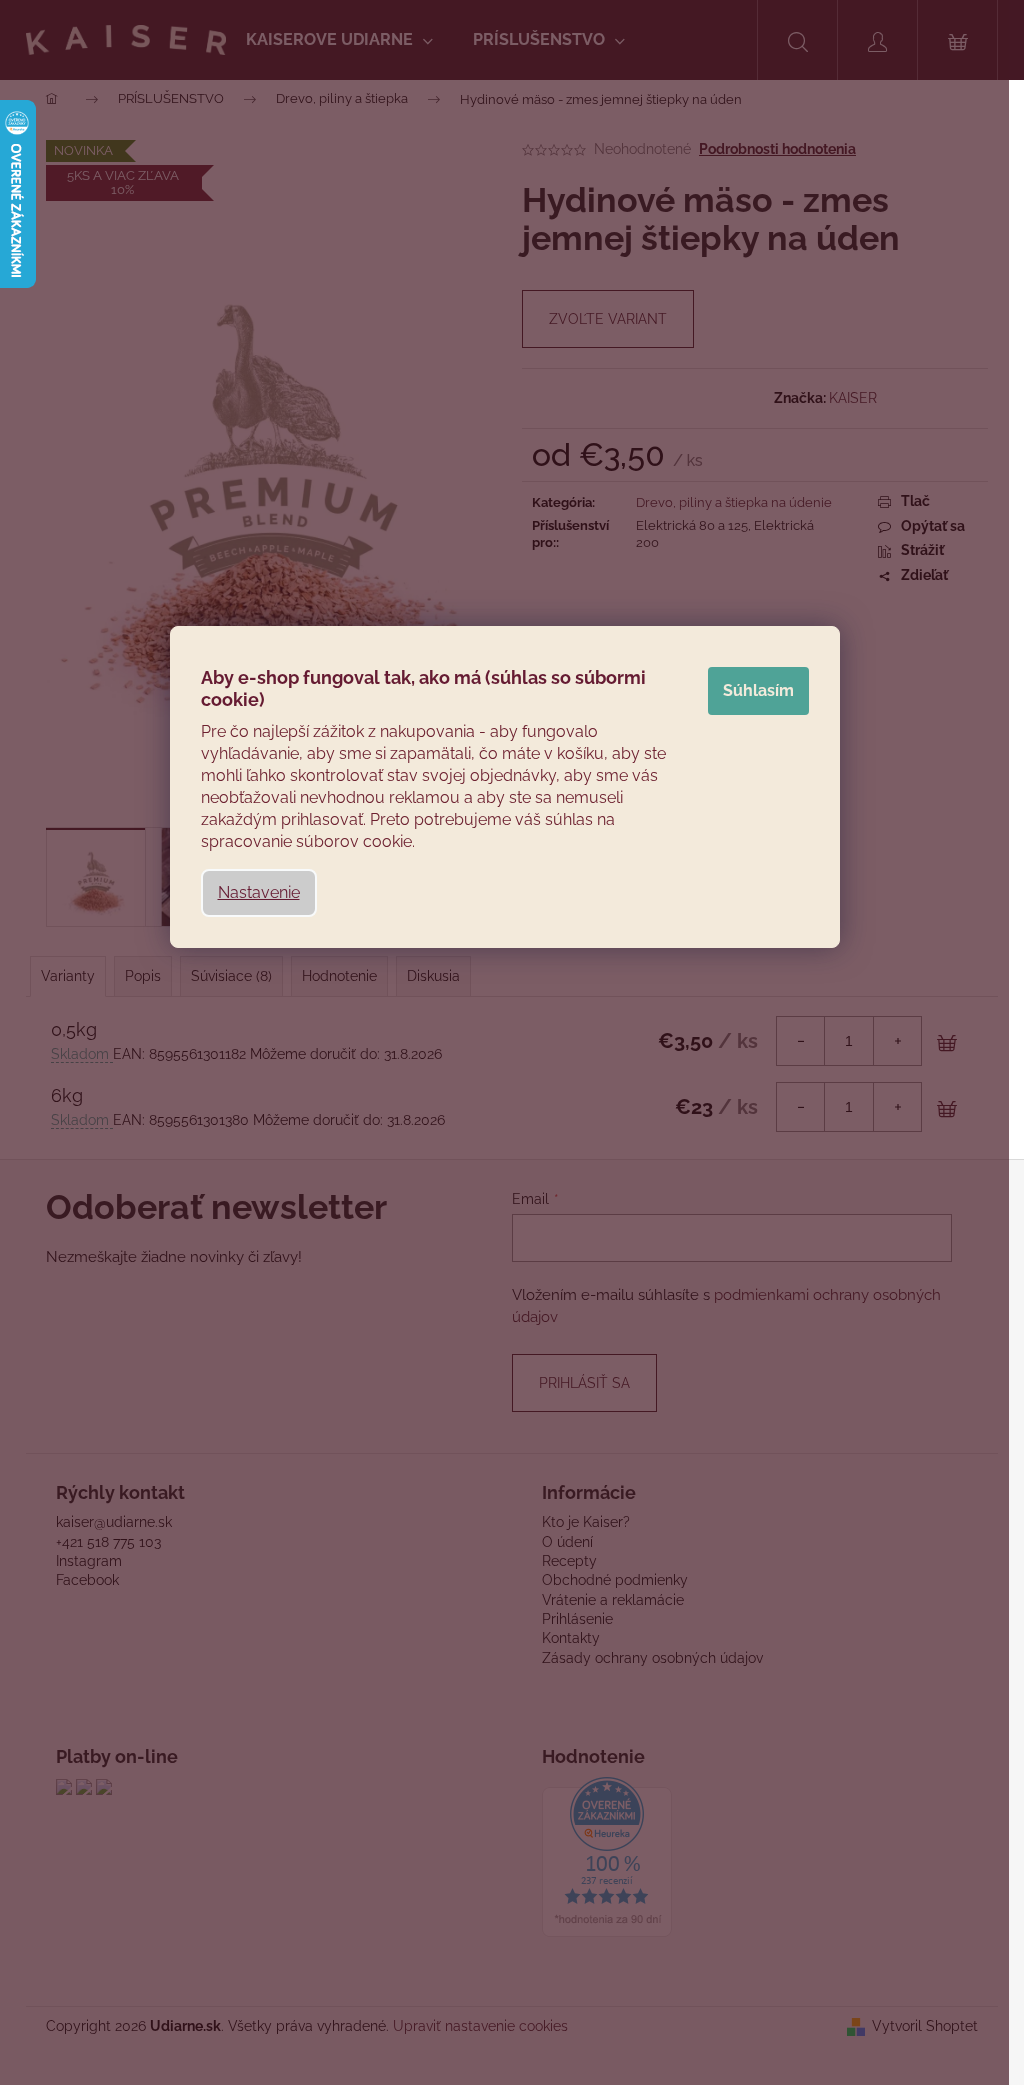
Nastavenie (259, 892)
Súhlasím (758, 690)
